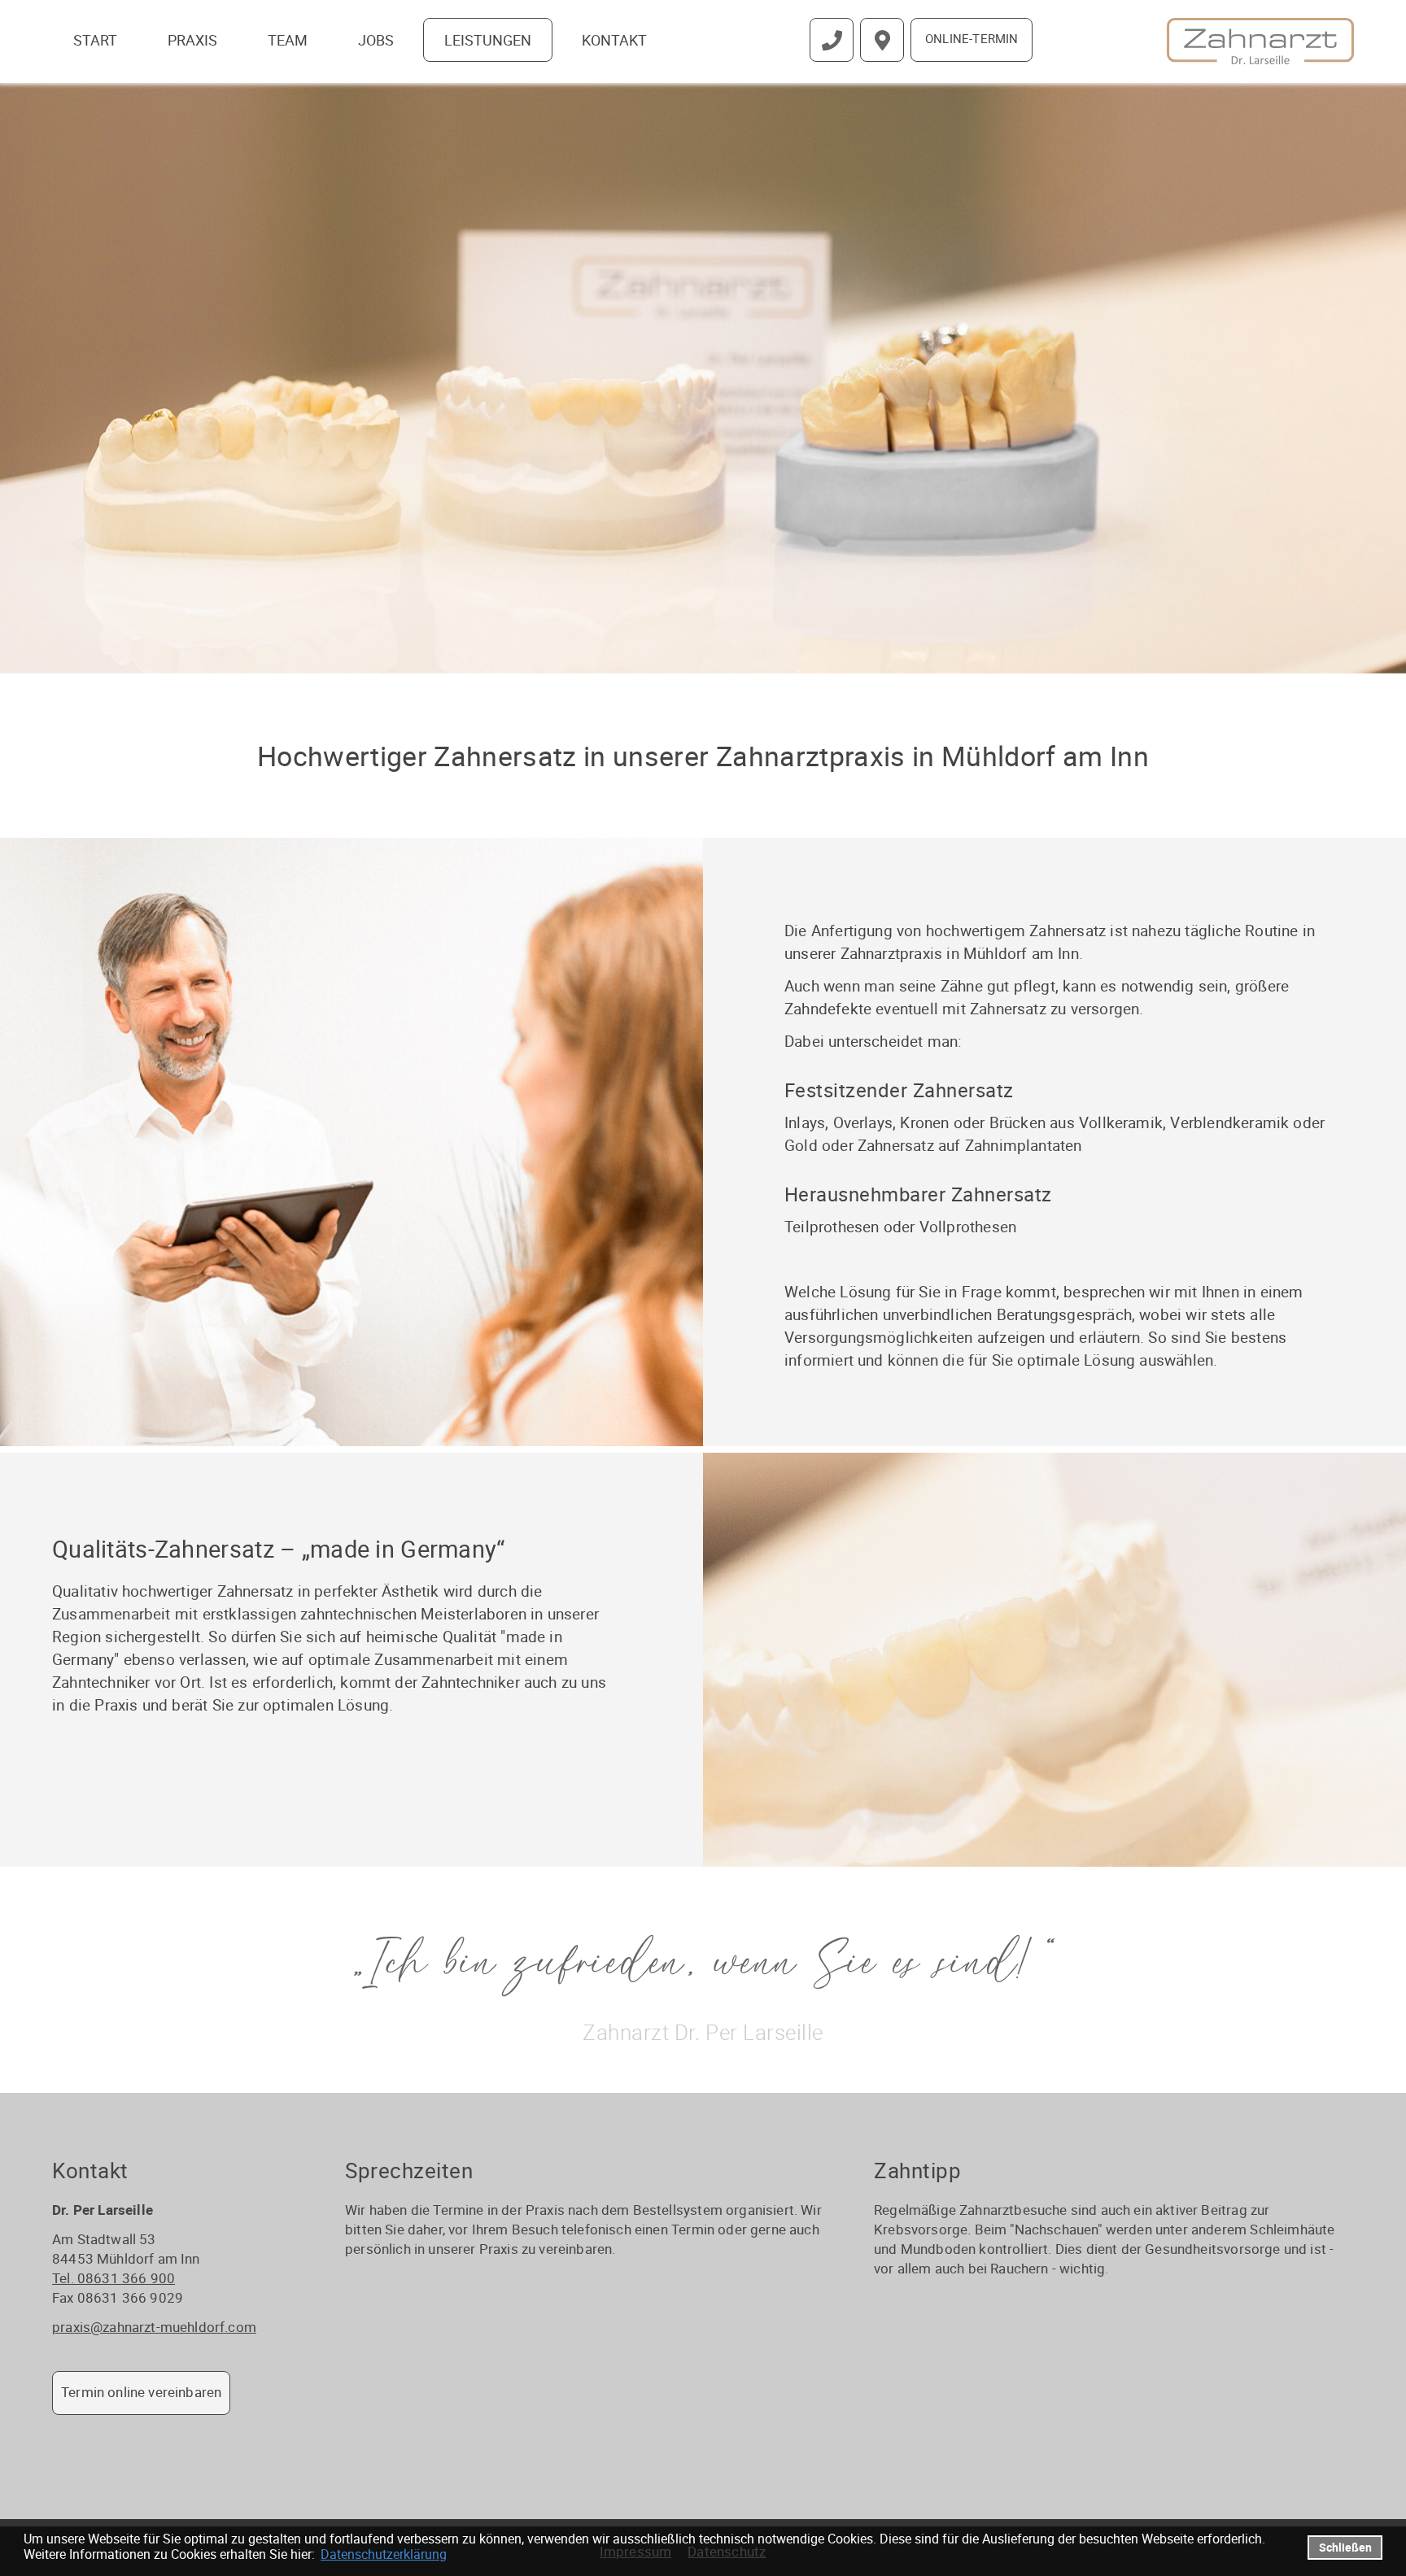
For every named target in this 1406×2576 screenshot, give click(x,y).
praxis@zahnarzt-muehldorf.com (154, 2327)
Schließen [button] (1345, 2547)
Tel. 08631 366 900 (114, 2278)
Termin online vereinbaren (141, 2392)
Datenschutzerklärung (384, 2554)
